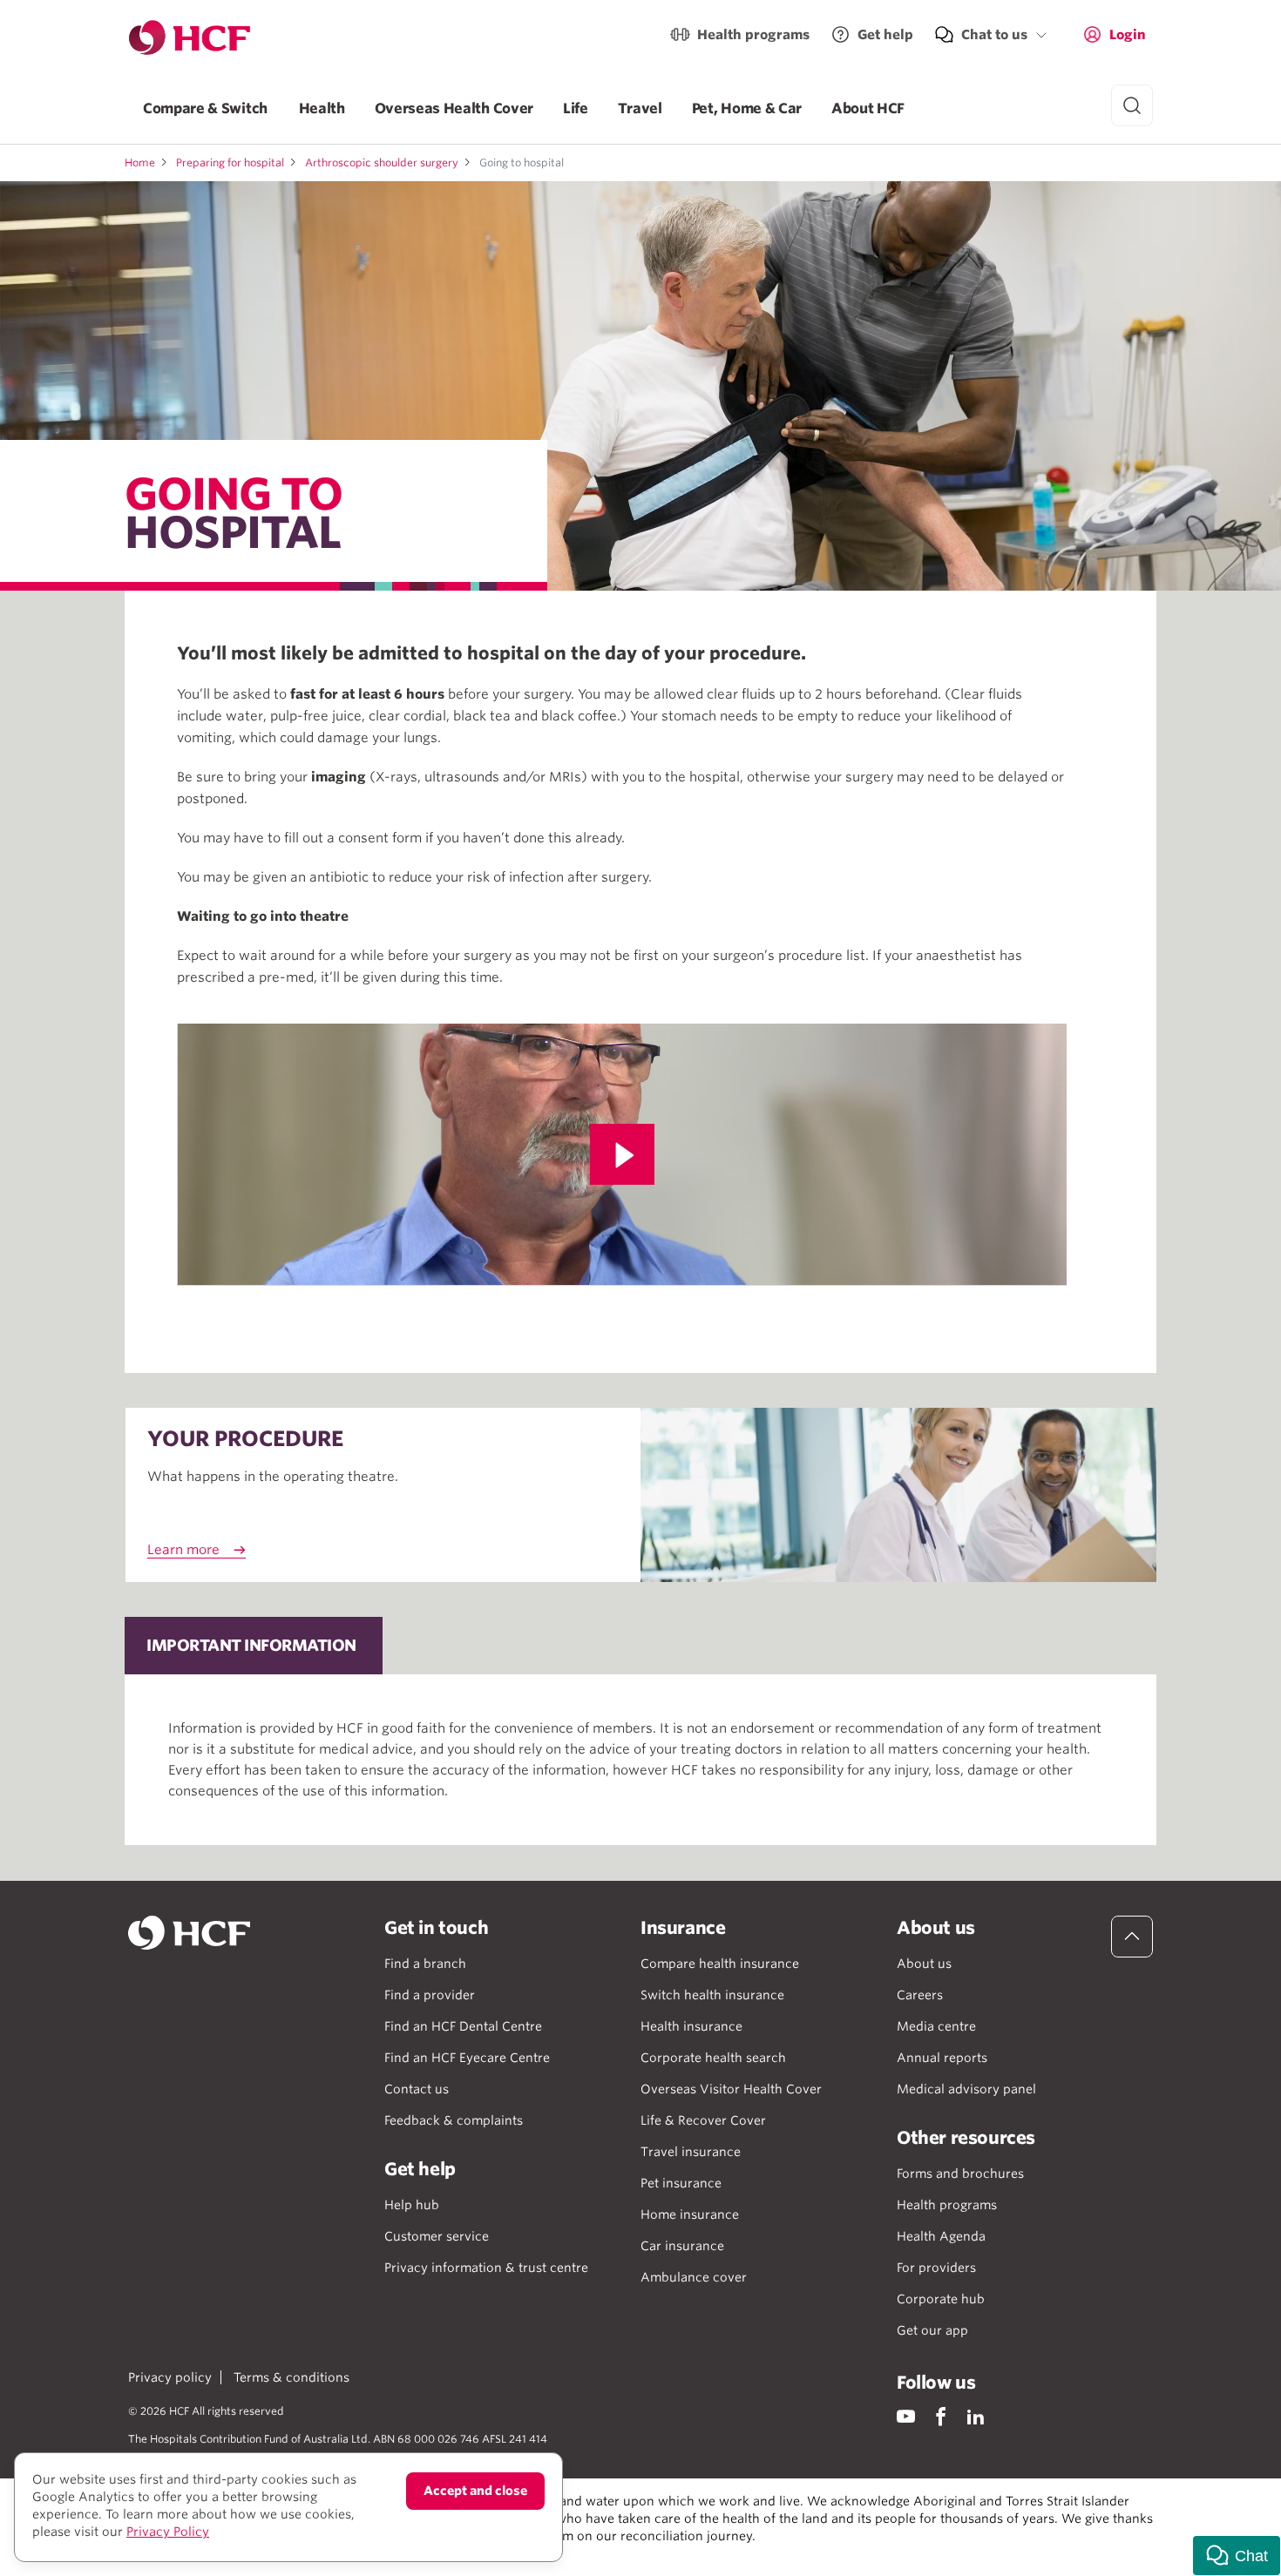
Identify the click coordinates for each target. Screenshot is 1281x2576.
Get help (885, 35)
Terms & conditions (291, 2377)
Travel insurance (691, 2152)
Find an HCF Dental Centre (463, 2026)
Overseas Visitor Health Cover (731, 2089)
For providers (936, 2268)
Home (140, 162)
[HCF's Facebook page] (941, 2416)
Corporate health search (713, 2058)
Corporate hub (941, 2299)
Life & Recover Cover (703, 2120)
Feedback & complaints (454, 2120)
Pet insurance (681, 2183)
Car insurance (682, 2246)
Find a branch (425, 1964)
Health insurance (691, 2026)
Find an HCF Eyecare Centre (467, 2058)
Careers (920, 1995)
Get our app (932, 2330)
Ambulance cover (694, 2277)
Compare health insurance (720, 1964)
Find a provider (430, 1995)
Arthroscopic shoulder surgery (382, 162)
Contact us (417, 2089)
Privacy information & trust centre (486, 2268)
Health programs (753, 35)
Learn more (183, 1550)
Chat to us (994, 35)
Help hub (412, 2205)
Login (1128, 35)
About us (924, 1964)
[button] (1237, 2556)
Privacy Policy (168, 2532)
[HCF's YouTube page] (906, 2416)
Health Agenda (941, 2236)
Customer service (437, 2236)
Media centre (936, 2026)
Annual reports (942, 2058)
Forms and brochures (960, 2174)
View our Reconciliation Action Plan (320, 2553)
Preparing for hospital (230, 162)
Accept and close (475, 2491)
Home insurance (690, 2214)
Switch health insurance (712, 1995)
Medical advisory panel (966, 2089)
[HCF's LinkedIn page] (976, 2416)
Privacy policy (170, 2377)
